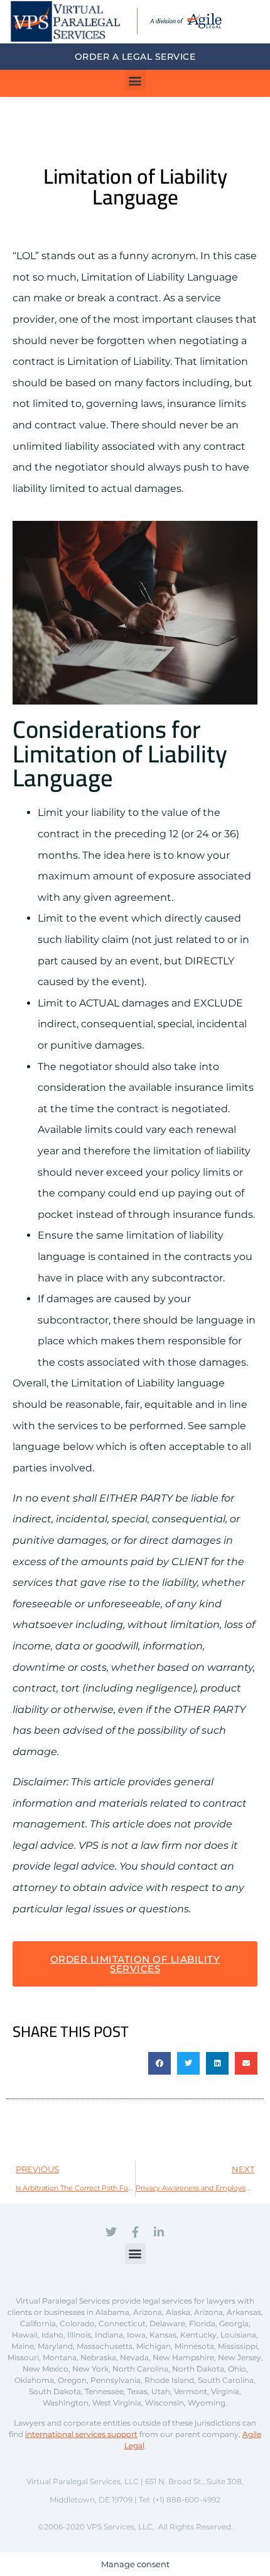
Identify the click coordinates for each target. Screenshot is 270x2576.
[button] (135, 80)
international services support (81, 2434)
